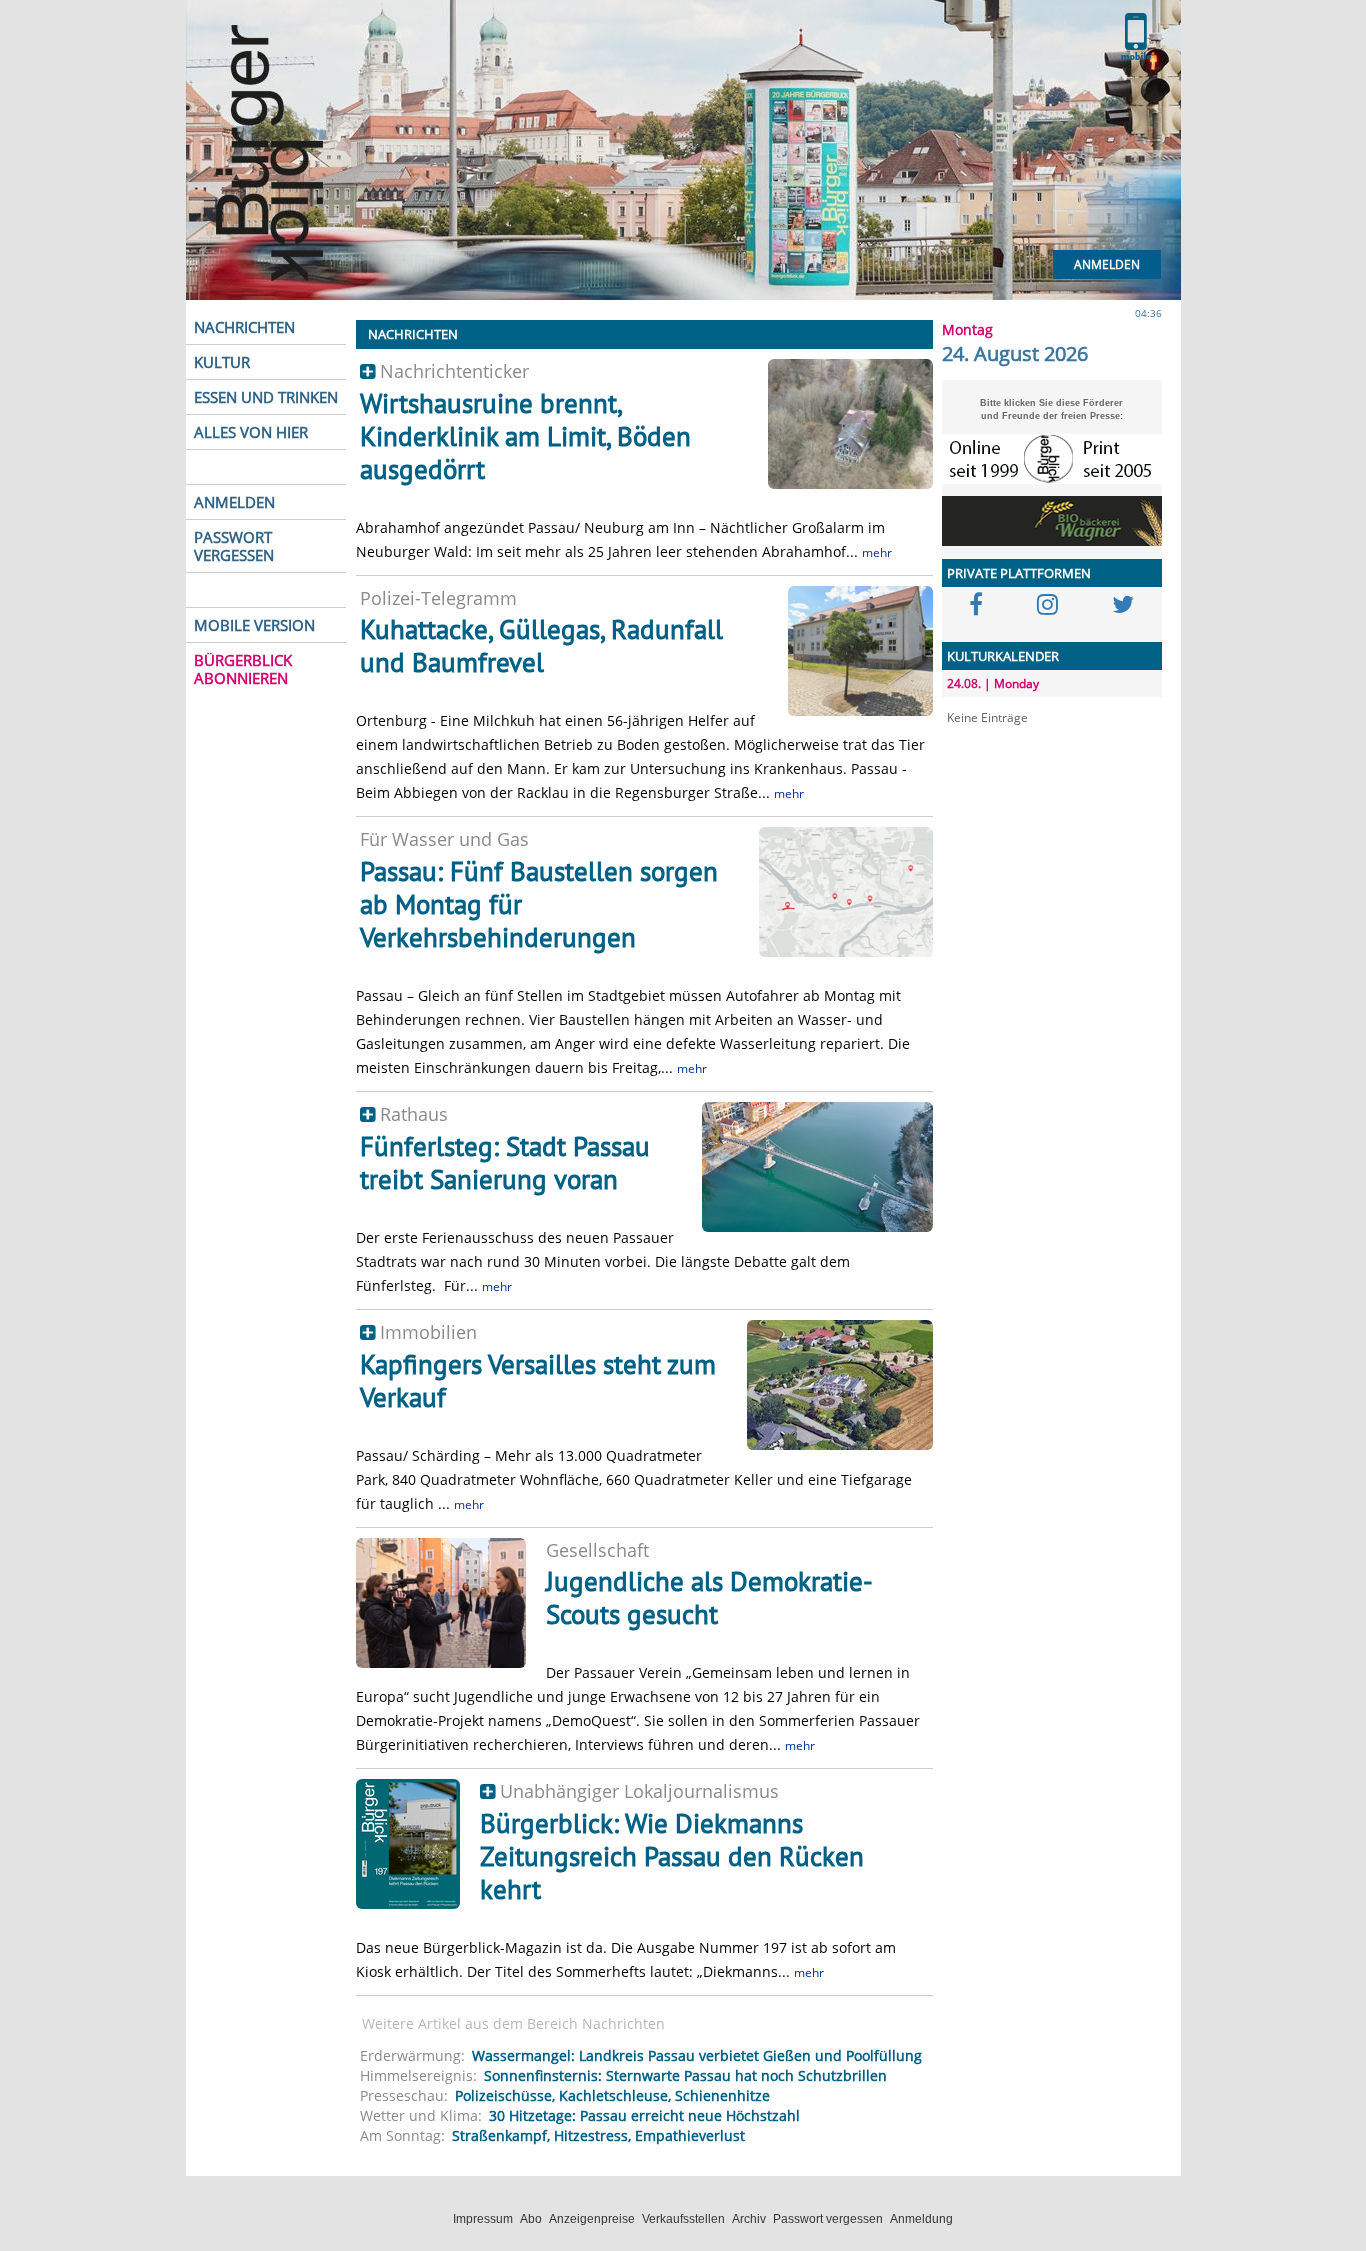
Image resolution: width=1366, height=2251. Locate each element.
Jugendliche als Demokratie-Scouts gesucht (709, 1597)
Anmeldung (921, 2219)
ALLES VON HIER (251, 432)
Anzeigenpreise (592, 2219)
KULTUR (222, 362)
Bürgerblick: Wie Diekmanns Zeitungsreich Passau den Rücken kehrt (672, 1856)
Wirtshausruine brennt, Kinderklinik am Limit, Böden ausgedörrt (525, 436)
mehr (877, 552)
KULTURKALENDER (1003, 656)
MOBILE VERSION (254, 625)
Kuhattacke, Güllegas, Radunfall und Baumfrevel (541, 645)
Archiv (749, 2219)
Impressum (483, 2219)
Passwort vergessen (828, 2219)
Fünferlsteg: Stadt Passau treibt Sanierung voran (505, 1162)
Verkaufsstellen (683, 2219)
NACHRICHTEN (244, 327)
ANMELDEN (234, 502)
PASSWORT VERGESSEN (234, 546)
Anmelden (1107, 264)
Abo (531, 2219)
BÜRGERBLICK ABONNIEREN (243, 669)
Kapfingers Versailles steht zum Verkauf (538, 1380)
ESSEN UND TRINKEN (266, 397)
